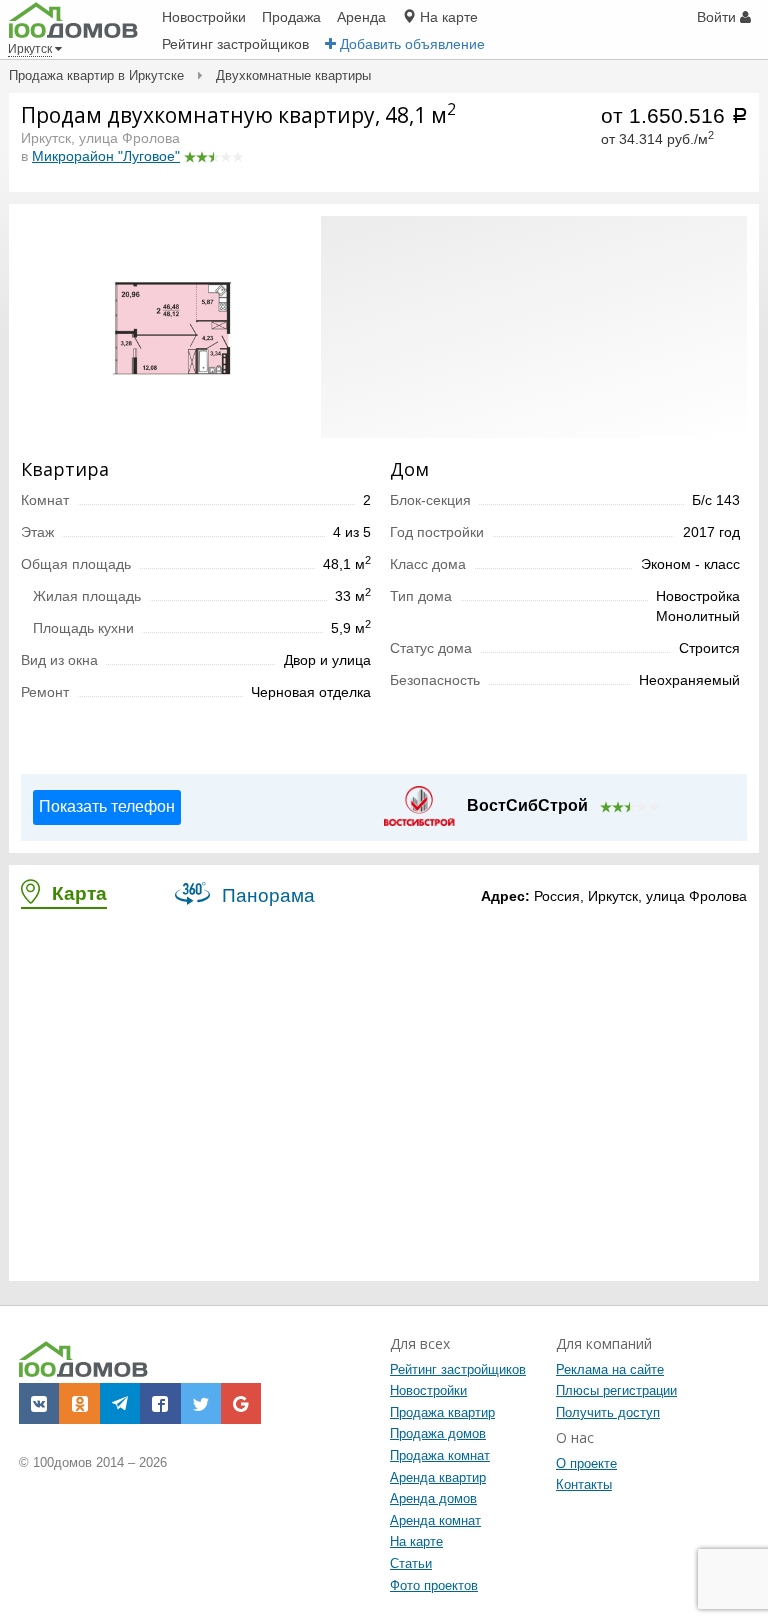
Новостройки (428, 1390)
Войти (718, 17)
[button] (303, 234)
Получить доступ (608, 1412)
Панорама (266, 895)
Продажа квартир (442, 1412)
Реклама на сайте (610, 1369)
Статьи (411, 1563)
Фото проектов (434, 1585)
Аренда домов (433, 1498)
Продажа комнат (440, 1455)
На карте (416, 1541)
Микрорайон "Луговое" (106, 156)
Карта (77, 893)
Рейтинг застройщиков (458, 1369)
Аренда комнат (435, 1520)
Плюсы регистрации (616, 1390)
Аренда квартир (438, 1477)
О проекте (586, 1463)
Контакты (584, 1484)
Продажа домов (438, 1433)
